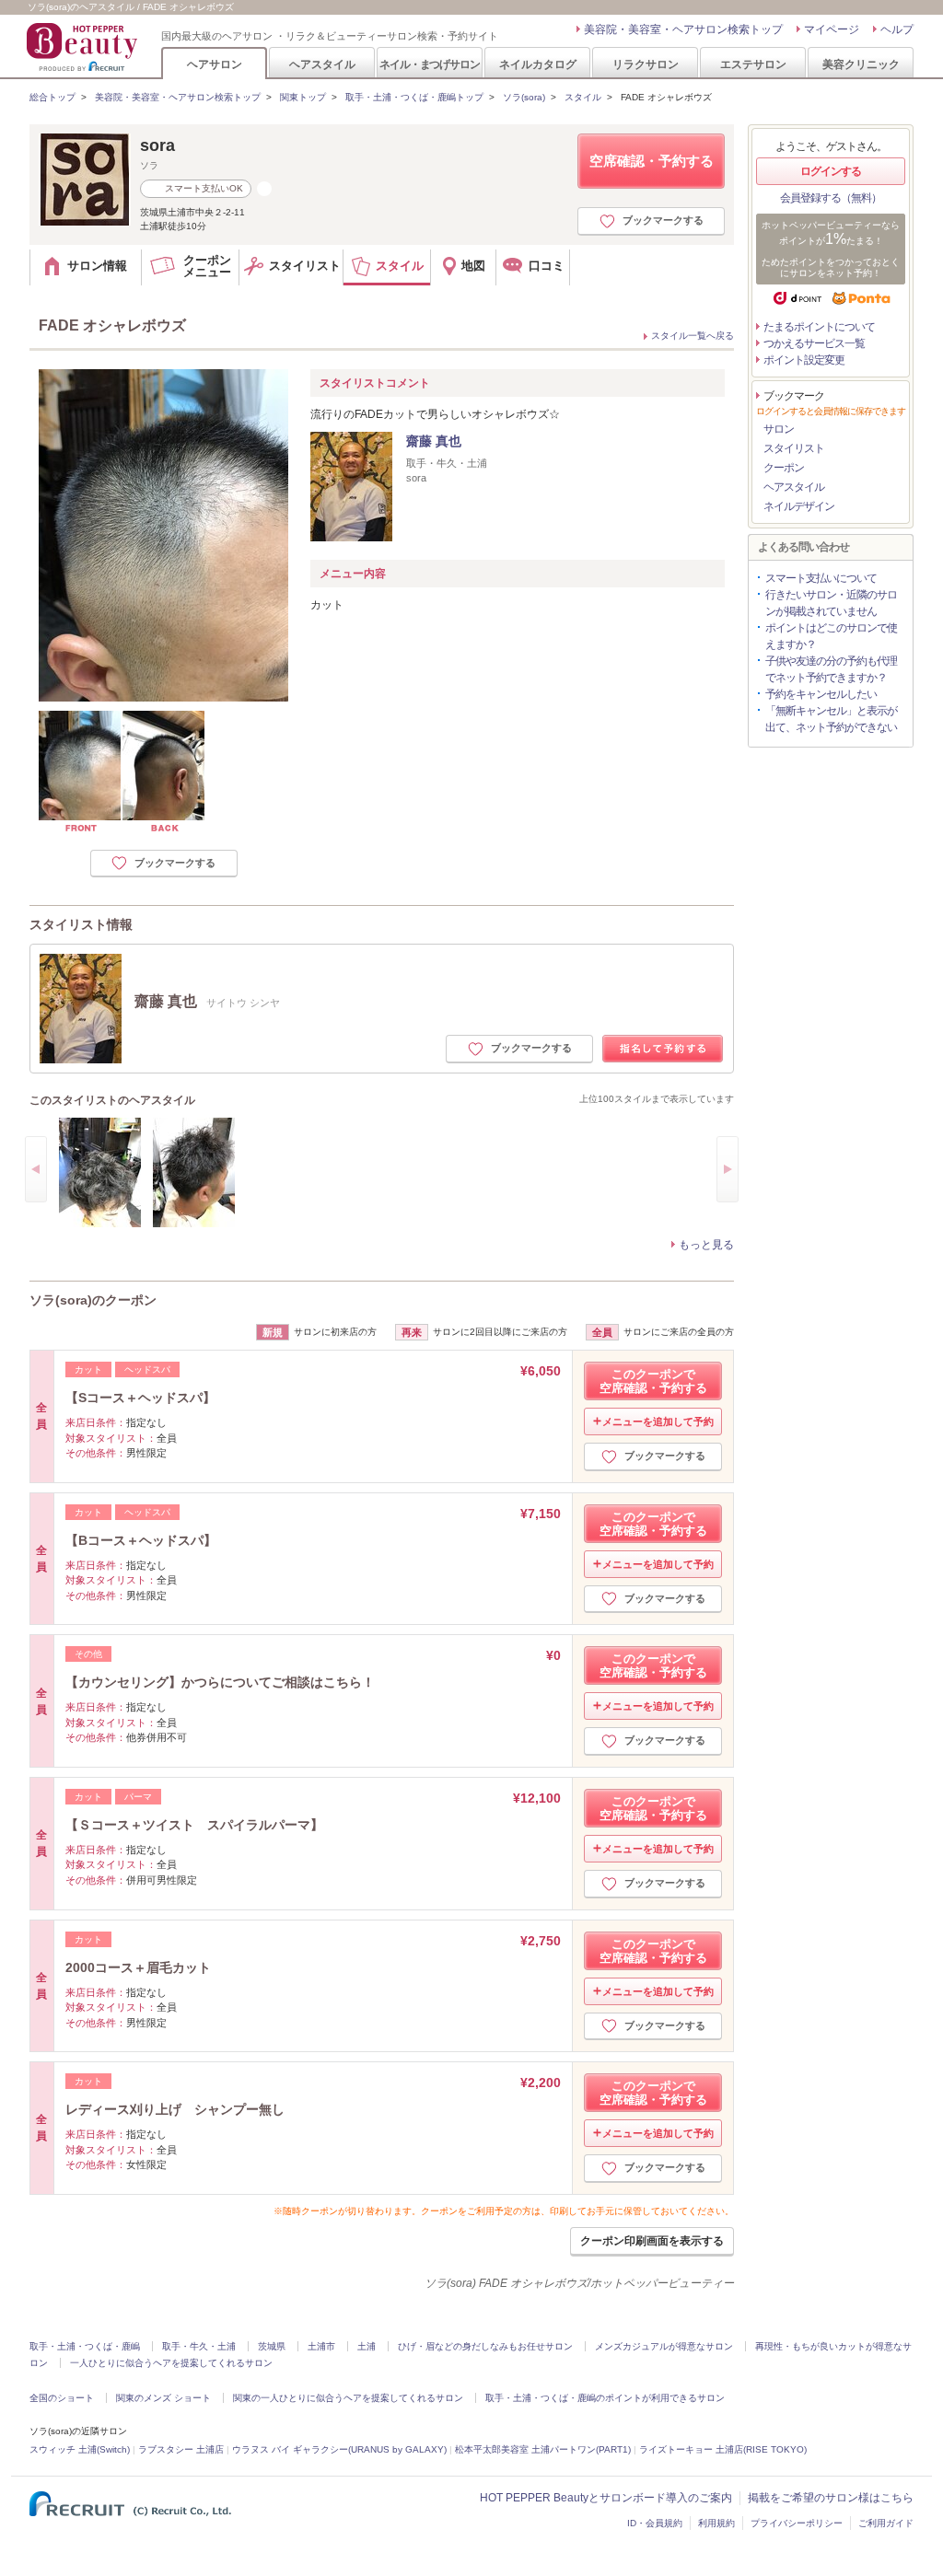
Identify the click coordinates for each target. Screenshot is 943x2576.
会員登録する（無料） (831, 198)
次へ (728, 1169)
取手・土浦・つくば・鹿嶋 (85, 2346)
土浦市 (321, 2346)
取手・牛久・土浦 (199, 2346)
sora (157, 145)
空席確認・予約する (652, 161)
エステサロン (753, 64)
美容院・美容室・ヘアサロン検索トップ (683, 29)
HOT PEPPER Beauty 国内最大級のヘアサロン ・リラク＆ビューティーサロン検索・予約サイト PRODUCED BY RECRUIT (84, 47)
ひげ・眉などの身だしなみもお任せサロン (485, 2346)
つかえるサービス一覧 (814, 343)
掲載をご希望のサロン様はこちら (831, 2498)
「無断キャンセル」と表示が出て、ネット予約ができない (831, 719)
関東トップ (303, 97)
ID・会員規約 (655, 2523)
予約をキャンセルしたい (821, 694)
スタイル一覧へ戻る (693, 336)
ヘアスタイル (322, 64)
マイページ (832, 29)
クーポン (784, 468)
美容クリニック (861, 64)
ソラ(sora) (524, 97)
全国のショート (62, 2398)
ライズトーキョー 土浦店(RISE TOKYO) (723, 2449)
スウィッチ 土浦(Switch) (80, 2449)
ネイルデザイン (799, 506)
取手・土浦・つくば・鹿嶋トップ (414, 97)
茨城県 (272, 2346)
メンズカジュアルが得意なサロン (664, 2346)
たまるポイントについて (819, 327)
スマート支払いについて (821, 578)
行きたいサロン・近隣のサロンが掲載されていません (831, 603)
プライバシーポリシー (797, 2523)
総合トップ (52, 97)
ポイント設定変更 (804, 360)
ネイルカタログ (538, 64)
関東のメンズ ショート (163, 2398)
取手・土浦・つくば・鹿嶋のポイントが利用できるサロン (605, 2398)
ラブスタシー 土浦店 (181, 2449)
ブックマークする (663, 220)
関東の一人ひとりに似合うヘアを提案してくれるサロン (348, 2398)
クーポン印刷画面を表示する (652, 2241)
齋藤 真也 (434, 441)
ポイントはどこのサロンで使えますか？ (831, 636)
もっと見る (706, 1245)
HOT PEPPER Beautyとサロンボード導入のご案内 (606, 2498)
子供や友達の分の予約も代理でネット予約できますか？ (831, 669)
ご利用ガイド (886, 2523)
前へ (36, 1169)
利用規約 (716, 2523)
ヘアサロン (215, 64)
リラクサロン (646, 64)
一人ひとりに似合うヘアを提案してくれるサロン (171, 2363)
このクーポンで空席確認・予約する (653, 1381)
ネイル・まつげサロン (429, 64)
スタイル (583, 97)
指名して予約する (663, 1049)
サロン (779, 429)
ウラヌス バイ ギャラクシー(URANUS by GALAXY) (339, 2449)
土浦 (367, 2346)
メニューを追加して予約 (658, 1421)
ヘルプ (897, 29)
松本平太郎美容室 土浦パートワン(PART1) (543, 2449)
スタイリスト (794, 448)
